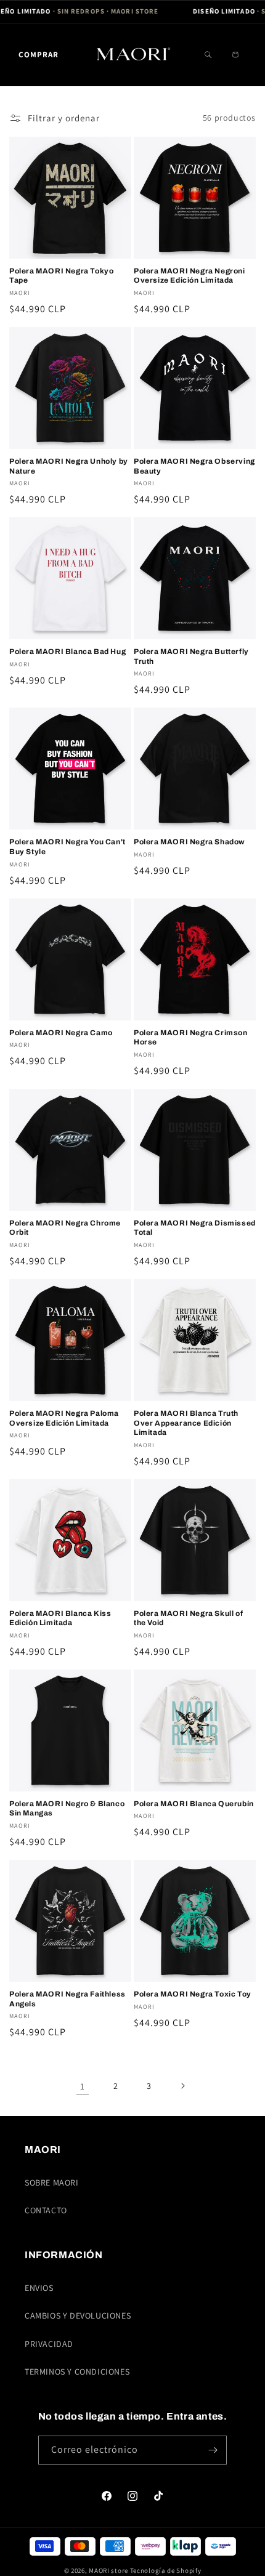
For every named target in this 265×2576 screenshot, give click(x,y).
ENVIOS (39, 2288)
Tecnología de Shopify (166, 2570)
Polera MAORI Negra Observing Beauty (194, 466)
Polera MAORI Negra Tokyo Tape (61, 276)
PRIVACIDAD (49, 2344)
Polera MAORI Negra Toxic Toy (193, 1994)
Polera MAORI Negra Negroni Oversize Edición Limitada (190, 276)
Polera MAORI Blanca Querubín (194, 1804)
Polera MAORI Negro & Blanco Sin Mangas (67, 1809)
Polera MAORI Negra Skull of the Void (188, 1618)
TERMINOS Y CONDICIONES (77, 2372)
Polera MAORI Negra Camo (61, 1033)
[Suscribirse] (213, 2450)
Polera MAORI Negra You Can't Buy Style (67, 847)
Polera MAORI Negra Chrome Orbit (65, 1228)
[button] (39, 55)
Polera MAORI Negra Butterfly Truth (191, 656)
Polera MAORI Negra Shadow (190, 842)
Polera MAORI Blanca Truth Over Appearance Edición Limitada (186, 1423)
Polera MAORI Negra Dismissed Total (195, 1228)
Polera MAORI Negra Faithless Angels (67, 1999)
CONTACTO (46, 2210)
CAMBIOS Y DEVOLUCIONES (78, 2316)
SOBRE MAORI (52, 2182)
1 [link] (83, 2086)
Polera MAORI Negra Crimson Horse (191, 1038)
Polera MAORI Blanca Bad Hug (67, 652)
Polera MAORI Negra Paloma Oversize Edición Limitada (64, 1418)
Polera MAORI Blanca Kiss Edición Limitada (60, 1618)
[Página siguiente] (182, 2086)
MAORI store (108, 2570)
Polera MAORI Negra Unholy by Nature (69, 466)
